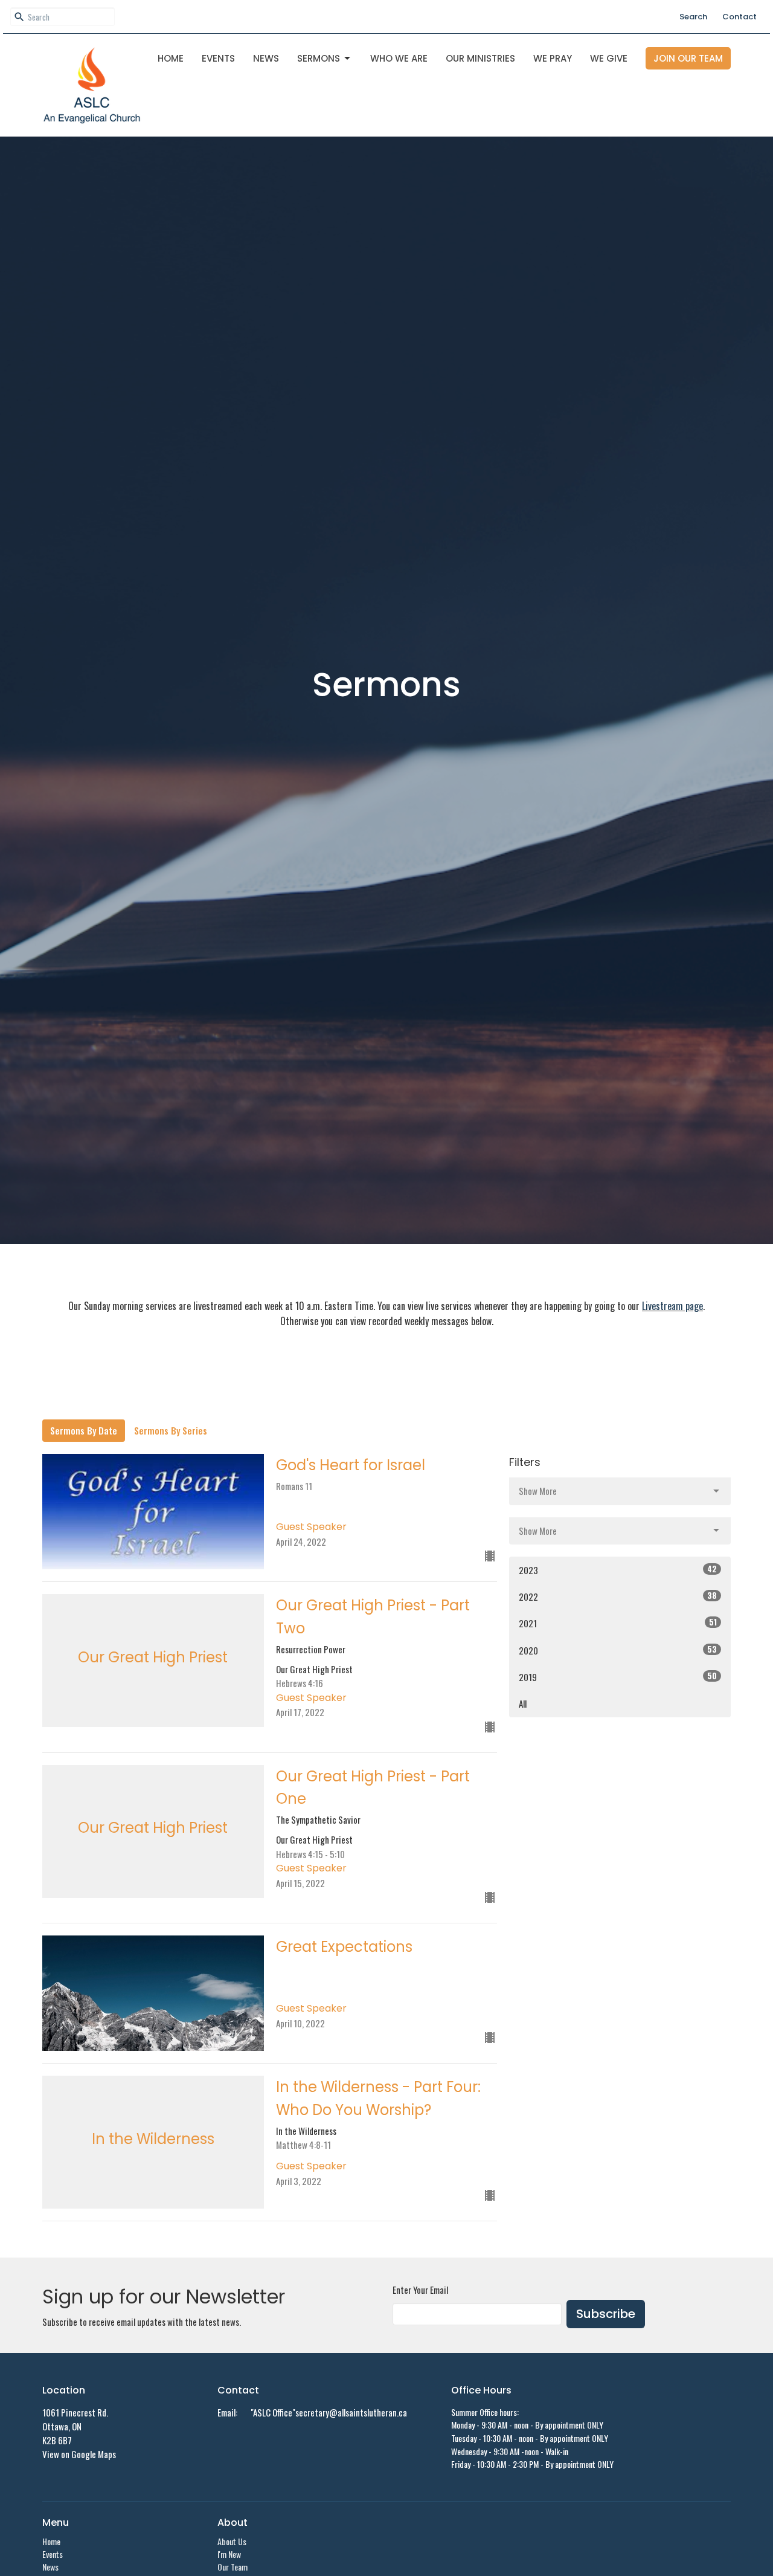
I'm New (229, 2554)
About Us (232, 2541)
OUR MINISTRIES (480, 58)
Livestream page (672, 1306)
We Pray (553, 58)
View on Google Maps (79, 2454)
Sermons (319, 58)
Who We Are (399, 58)
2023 (618, 1570)
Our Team (233, 2567)
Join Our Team (688, 58)
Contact (739, 17)
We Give (609, 58)
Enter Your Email (420, 2290)
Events (218, 58)
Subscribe (606, 2314)
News (266, 58)
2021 (618, 1623)
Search (693, 17)
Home (171, 58)
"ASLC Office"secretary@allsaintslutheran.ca (329, 2412)
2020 (618, 1650)
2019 (618, 1677)
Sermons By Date (84, 1430)
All (523, 1703)
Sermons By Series (171, 1430)
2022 (618, 1596)
